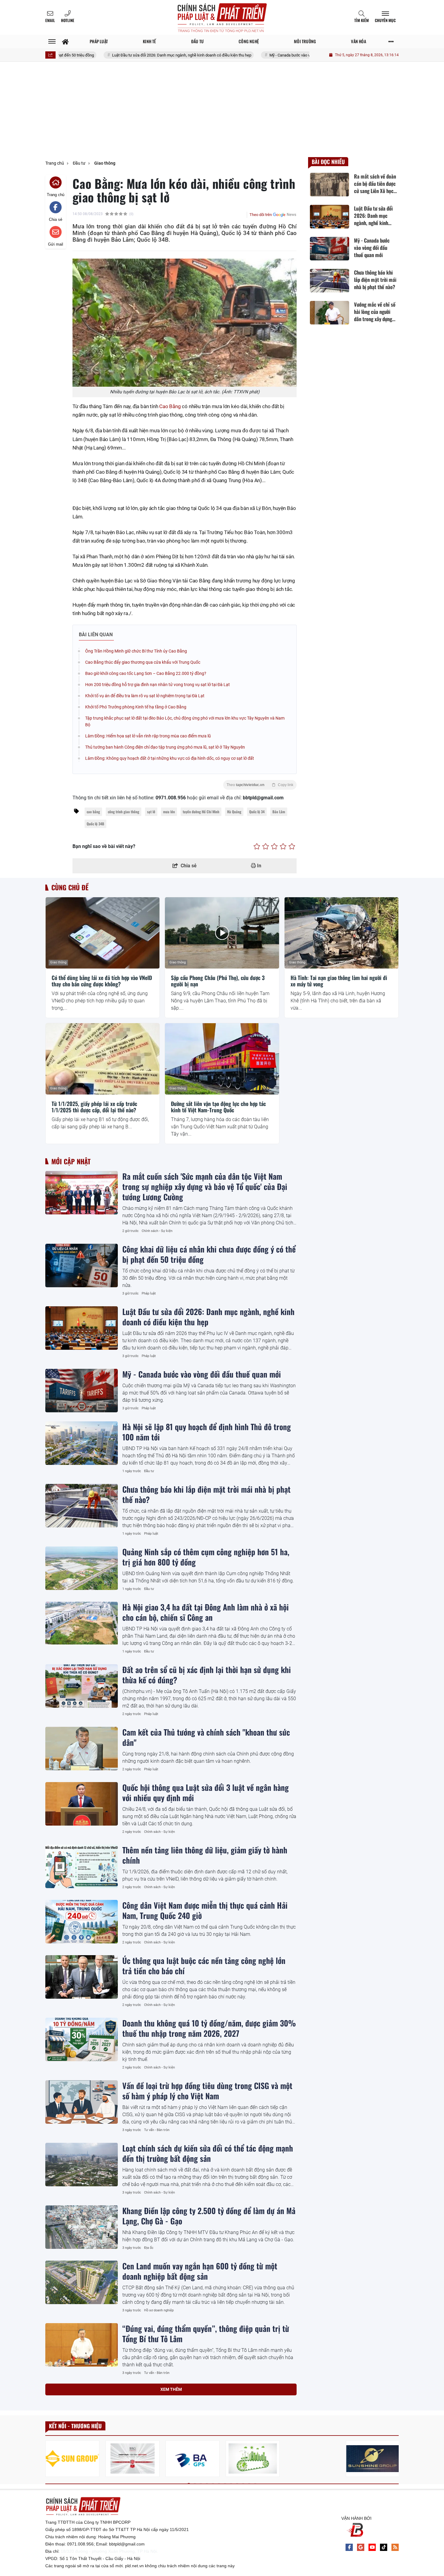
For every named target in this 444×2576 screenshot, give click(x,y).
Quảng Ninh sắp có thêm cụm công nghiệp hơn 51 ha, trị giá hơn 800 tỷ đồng (206, 1557)
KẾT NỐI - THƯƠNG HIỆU (75, 2426)
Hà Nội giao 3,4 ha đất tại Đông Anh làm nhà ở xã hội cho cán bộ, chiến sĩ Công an (206, 1612)
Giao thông (58, 962)
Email (50, 20)
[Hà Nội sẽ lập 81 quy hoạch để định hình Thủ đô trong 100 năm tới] (82, 1443)
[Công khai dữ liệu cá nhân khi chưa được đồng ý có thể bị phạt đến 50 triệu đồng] (82, 1265)
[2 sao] (266, 846)
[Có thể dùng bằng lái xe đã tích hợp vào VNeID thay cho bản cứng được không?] (103, 933)
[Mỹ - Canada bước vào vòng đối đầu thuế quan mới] (82, 1391)
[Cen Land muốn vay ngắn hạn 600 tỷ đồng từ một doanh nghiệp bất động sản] (82, 2282)
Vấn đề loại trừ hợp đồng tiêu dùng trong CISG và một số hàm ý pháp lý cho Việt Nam (207, 2091)
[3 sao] (274, 846)
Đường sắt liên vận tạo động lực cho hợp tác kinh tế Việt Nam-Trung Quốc (218, 1107)
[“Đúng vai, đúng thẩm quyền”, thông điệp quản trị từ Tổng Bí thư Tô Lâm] (82, 2345)
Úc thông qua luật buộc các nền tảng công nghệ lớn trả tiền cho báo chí (204, 1965)
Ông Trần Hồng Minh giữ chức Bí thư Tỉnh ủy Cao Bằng (136, 651)
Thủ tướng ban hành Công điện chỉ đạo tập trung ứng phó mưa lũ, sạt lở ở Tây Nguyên (165, 747)
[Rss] (395, 2547)
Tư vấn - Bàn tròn (157, 2130)
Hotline (68, 20)
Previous (50, 2460)
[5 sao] (292, 846)
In (259, 866)
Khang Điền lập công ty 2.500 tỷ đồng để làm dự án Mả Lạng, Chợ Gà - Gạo (209, 2216)
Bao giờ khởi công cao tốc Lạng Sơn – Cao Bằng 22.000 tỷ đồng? (146, 673)
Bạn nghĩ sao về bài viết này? (104, 846)
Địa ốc (149, 2248)
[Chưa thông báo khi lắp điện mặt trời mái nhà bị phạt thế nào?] (82, 1506)
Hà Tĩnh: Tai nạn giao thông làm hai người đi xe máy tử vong (339, 981)
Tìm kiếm (362, 20)
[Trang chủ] (65, 42)
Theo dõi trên (261, 215)
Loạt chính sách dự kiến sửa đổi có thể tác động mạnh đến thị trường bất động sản (208, 2153)
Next (394, 2460)
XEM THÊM (171, 2389)
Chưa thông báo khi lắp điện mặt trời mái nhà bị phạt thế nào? (206, 1494)
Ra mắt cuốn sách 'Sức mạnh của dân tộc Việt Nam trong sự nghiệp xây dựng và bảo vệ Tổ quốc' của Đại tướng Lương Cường (205, 1186)
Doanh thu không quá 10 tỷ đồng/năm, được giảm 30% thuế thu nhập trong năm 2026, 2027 (209, 2028)
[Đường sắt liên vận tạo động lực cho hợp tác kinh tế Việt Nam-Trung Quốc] (222, 1059)
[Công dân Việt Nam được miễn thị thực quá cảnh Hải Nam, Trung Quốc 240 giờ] (82, 1922)
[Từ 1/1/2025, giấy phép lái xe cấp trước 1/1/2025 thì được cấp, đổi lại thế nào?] (103, 1059)
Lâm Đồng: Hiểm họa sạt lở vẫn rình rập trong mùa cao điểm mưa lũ (148, 736)
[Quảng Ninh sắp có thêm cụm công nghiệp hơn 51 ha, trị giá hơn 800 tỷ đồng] (82, 1568)
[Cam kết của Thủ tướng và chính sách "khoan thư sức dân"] (82, 1749)
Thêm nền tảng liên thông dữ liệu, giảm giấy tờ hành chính (205, 1855)
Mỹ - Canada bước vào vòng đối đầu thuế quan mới (251, 55)
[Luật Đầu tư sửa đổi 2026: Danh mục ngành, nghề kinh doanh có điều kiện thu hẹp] (82, 1328)
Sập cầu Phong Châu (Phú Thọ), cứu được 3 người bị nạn (218, 981)
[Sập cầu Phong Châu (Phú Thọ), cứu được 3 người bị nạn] (222, 933)
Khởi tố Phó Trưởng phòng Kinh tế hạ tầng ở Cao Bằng (136, 707)
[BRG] (132, 2459)
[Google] (361, 2547)
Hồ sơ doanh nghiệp (159, 2310)
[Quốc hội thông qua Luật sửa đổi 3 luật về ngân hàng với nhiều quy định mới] (82, 1804)
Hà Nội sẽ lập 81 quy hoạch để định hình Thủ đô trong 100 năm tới (207, 1432)
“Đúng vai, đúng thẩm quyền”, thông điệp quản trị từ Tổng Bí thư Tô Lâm (206, 2333)
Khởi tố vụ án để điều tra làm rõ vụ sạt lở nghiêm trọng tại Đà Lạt (145, 696)
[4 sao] (283, 846)
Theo (260, 785)
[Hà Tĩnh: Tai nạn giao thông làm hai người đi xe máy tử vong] (341, 933)
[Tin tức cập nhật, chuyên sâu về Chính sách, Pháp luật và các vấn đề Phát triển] (222, 17)
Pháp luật (149, 1293)
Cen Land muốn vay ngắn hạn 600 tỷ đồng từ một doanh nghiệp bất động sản (200, 2271)
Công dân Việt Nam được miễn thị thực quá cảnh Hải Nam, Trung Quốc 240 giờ (205, 1910)
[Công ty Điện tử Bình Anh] (193, 2459)
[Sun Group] (72, 2459)
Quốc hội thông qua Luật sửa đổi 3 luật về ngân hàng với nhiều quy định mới (206, 1792)
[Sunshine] (373, 2459)
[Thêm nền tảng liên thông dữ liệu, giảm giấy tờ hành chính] (82, 1866)
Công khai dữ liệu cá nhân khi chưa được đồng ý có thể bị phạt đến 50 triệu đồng (209, 1254)
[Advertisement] (222, 112)
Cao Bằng (170, 406)
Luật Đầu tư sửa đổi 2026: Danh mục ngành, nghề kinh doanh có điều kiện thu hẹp (120, 55)
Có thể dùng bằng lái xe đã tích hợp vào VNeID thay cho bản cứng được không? (102, 981)
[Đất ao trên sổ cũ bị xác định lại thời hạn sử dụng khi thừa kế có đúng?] (82, 1686)
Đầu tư (149, 1471)
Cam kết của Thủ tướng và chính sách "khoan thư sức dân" (206, 1737)
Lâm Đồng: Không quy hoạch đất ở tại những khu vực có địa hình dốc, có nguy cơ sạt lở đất (170, 758)
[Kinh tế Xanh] (253, 2459)
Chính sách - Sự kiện (157, 1231)
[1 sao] (257, 846)
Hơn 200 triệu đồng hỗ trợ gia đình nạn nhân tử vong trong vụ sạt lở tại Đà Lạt (158, 685)
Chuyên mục (385, 20)
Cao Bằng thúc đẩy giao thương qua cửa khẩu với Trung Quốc (143, 662)
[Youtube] (372, 2547)
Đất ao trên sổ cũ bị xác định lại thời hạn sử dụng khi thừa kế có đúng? (207, 1675)
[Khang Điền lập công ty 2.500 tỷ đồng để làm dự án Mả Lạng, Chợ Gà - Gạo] (82, 2227)
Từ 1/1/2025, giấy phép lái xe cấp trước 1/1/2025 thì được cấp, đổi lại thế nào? (94, 1107)
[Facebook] (349, 2547)
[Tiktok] (384, 2547)
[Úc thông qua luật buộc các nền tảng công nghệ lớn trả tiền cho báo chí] (82, 1977)
